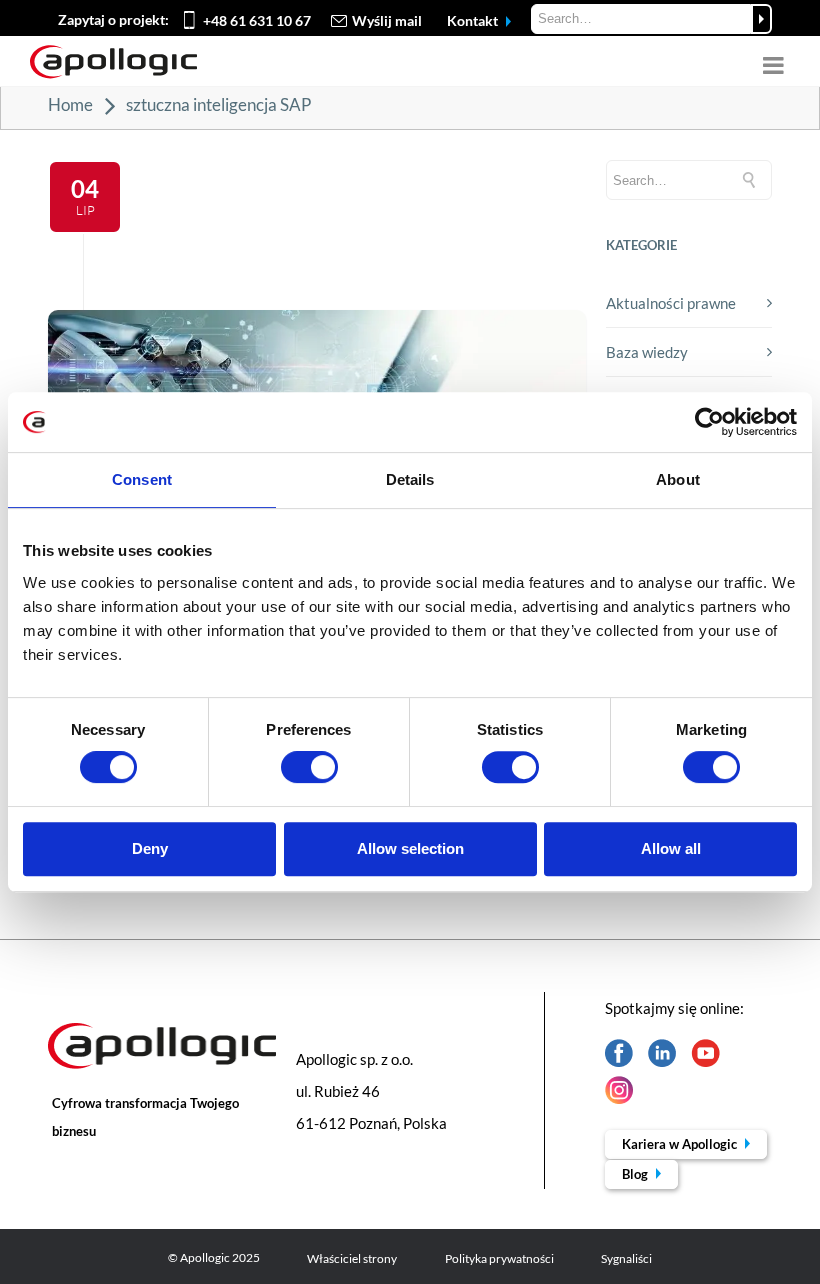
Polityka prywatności (499, 1258)
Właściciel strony (352, 1258)
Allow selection (410, 848)
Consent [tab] (142, 479)
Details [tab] (410, 479)
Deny (150, 848)
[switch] (309, 767)
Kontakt (474, 20)
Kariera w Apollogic (681, 1144)
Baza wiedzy (647, 352)
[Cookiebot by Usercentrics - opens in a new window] (709, 422)
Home (70, 104)
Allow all (671, 848)
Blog (636, 1174)
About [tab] (678, 479)
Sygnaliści (626, 1258)
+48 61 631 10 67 (257, 20)
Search (761, 19)
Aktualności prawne (671, 303)
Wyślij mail (387, 20)
